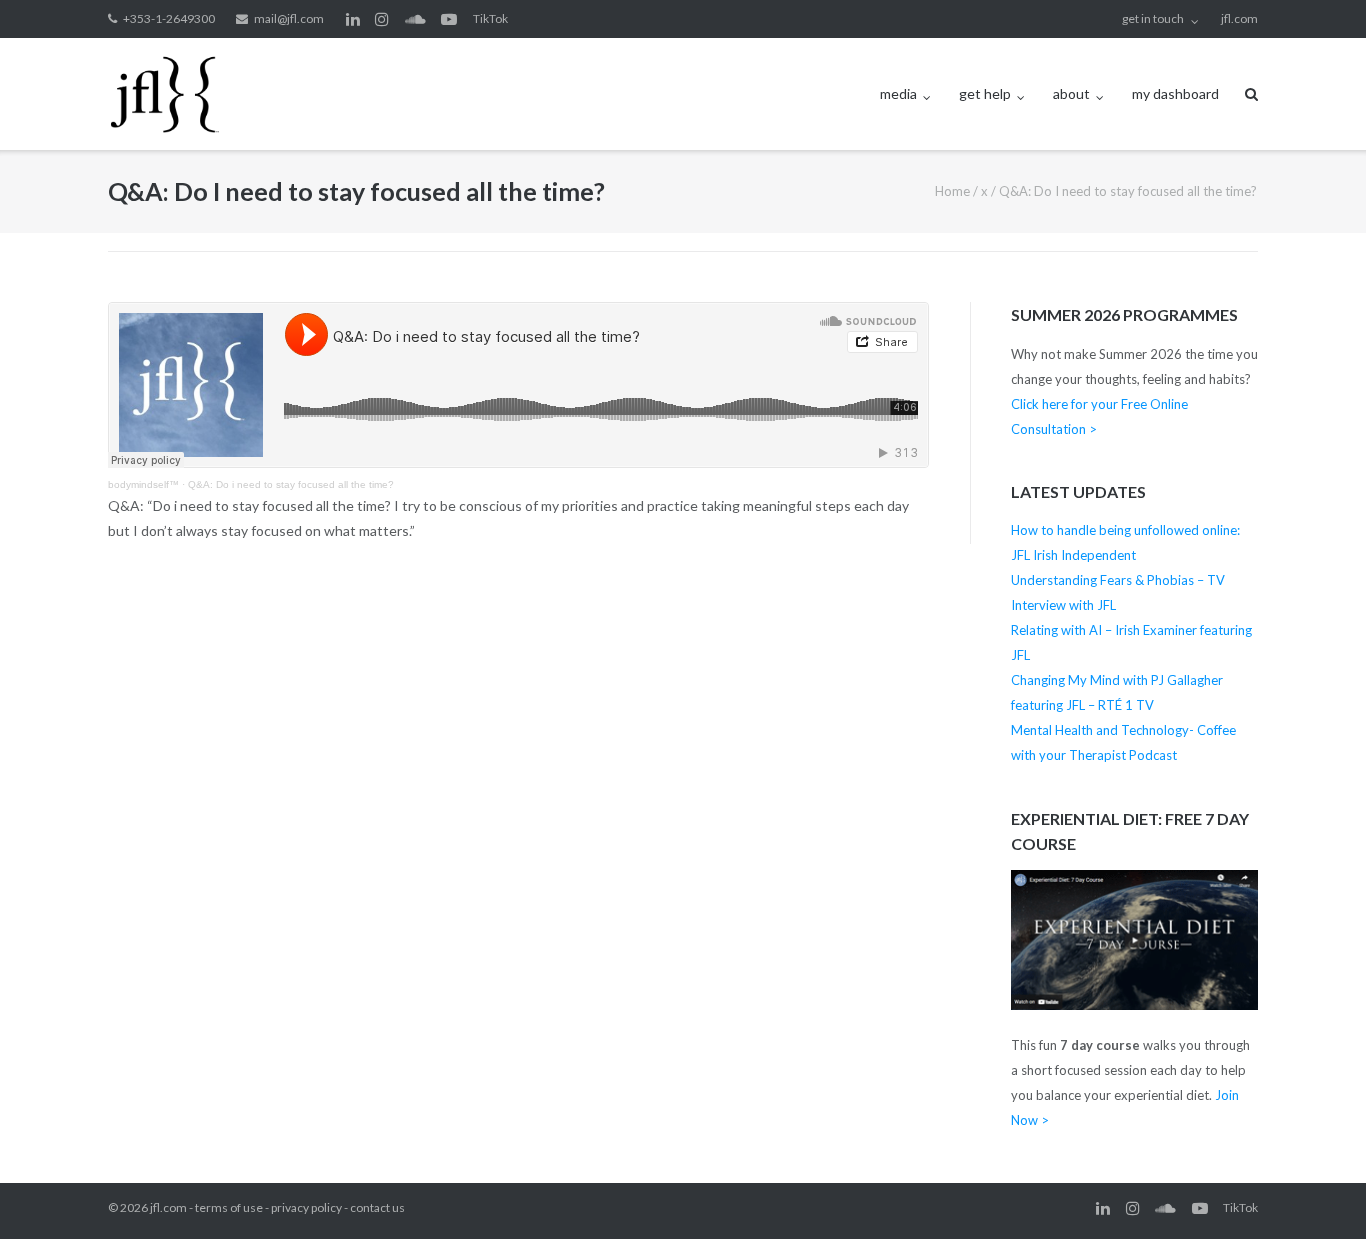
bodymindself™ (143, 484)
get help (985, 93)
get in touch (1153, 18)
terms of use (229, 1207)
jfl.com (1239, 18)
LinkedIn (353, 19)
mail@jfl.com (289, 18)
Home (952, 191)
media (898, 93)
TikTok (490, 18)
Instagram (382, 19)
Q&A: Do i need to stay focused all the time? (291, 484)
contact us (377, 1207)
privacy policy (306, 1207)
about (1071, 93)
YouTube (449, 19)
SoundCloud (415, 19)
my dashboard (1175, 93)
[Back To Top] (1316, 1191)
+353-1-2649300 (169, 18)
